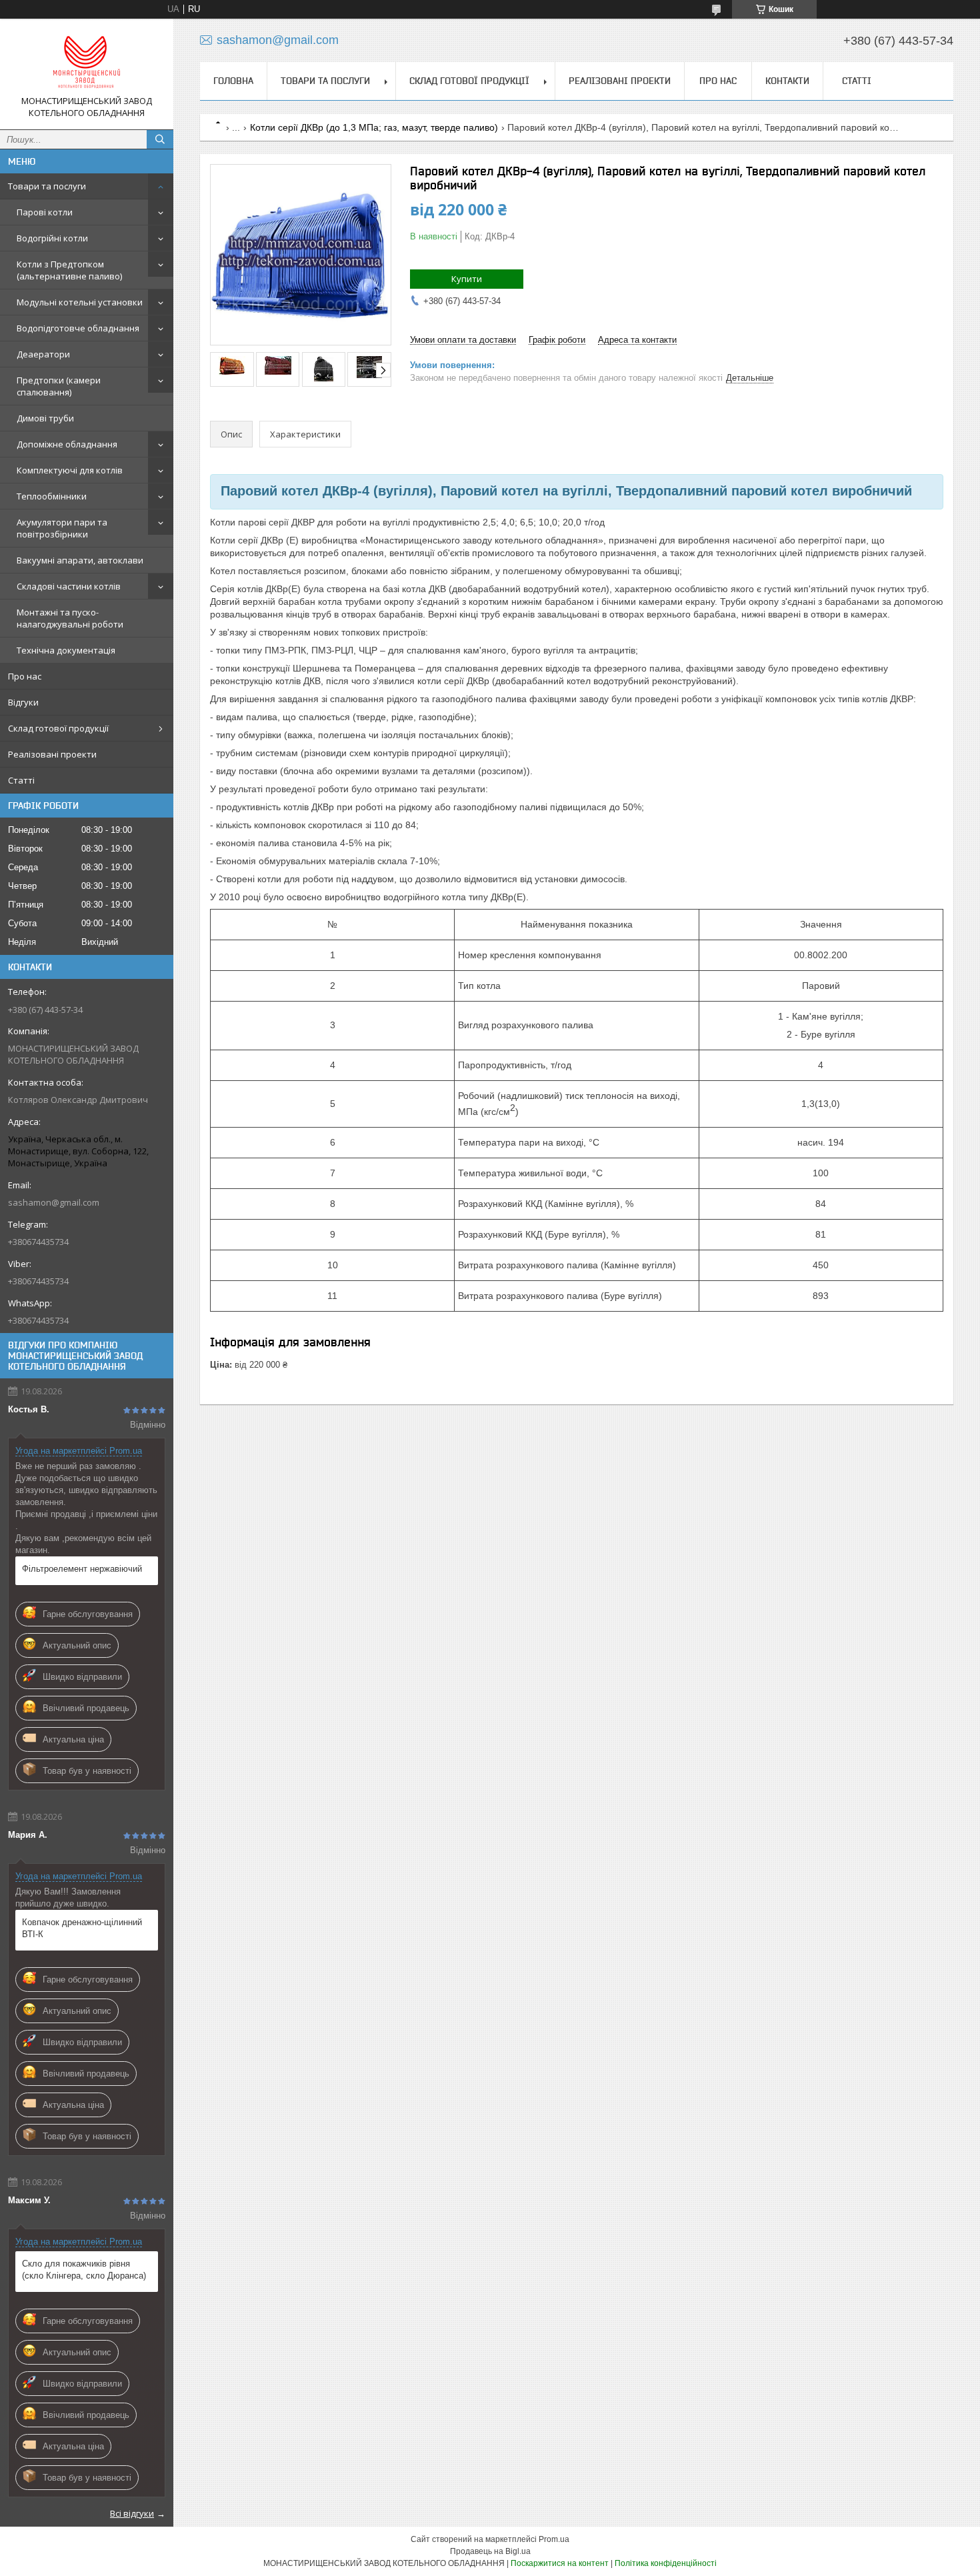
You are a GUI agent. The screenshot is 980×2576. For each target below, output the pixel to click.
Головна (233, 81)
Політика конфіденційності (666, 2563)
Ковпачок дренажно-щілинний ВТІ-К (82, 1928)
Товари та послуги (47, 186)
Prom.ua (554, 2539)
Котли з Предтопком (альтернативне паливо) (69, 270)
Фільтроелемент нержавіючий (82, 1569)
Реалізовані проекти (52, 754)
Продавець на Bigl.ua (490, 2551)
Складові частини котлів (69, 586)
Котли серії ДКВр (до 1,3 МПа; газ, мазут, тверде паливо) (374, 127)
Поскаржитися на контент (560, 2563)
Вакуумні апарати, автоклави (80, 560)
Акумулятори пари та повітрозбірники (62, 528)
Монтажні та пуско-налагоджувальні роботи (70, 618)
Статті (21, 780)
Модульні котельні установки (80, 302)
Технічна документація (66, 650)
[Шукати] (160, 139)
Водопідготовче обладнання (78, 328)
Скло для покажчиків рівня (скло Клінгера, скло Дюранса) (84, 2270)
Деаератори (43, 354)
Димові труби (45, 418)
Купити (467, 279)
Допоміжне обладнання (67, 444)
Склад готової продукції (58, 728)
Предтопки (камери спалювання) (59, 386)
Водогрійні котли (52, 238)
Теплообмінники (52, 496)
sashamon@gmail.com (54, 1202)
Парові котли (45, 212)
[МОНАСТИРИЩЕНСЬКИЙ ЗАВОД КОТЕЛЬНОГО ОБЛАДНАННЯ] (87, 62)
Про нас (25, 676)
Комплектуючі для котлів (70, 470)
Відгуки (23, 702)
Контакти (787, 81)
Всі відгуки (132, 2513)
